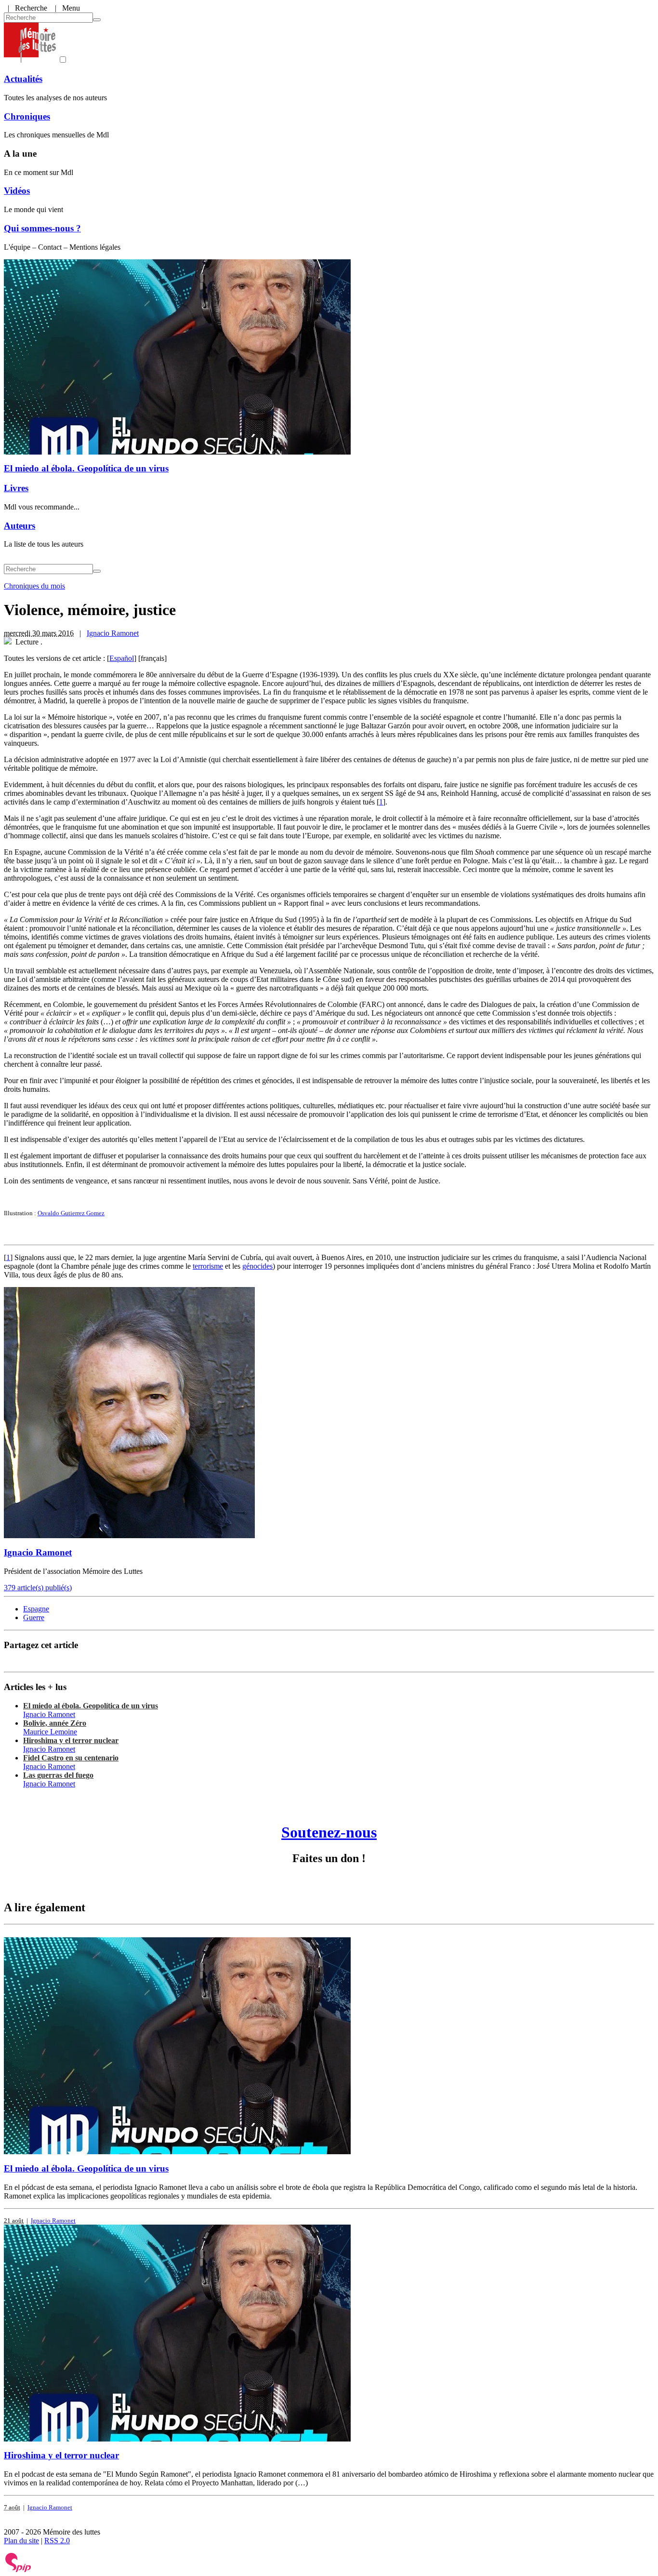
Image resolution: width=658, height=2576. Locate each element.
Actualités (23, 79)
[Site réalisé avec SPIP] (18, 2570)
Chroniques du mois (34, 586)
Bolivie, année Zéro (55, 1723)
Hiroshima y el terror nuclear (71, 1740)
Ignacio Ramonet (113, 633)
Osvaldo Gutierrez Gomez (71, 1213)
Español (122, 658)
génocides (257, 1266)
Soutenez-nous (329, 1832)
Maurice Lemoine (50, 1732)
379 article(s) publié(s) (38, 1588)
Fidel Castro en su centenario (71, 1758)
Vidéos (17, 191)
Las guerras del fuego (58, 1775)
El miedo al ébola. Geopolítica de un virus (86, 468)
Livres (16, 488)
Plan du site (21, 2541)
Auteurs (20, 526)
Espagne (36, 1609)
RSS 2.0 (57, 2541)
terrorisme (208, 1266)
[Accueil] (30, 60)
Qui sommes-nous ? (42, 228)
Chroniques (27, 116)
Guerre (34, 1617)
